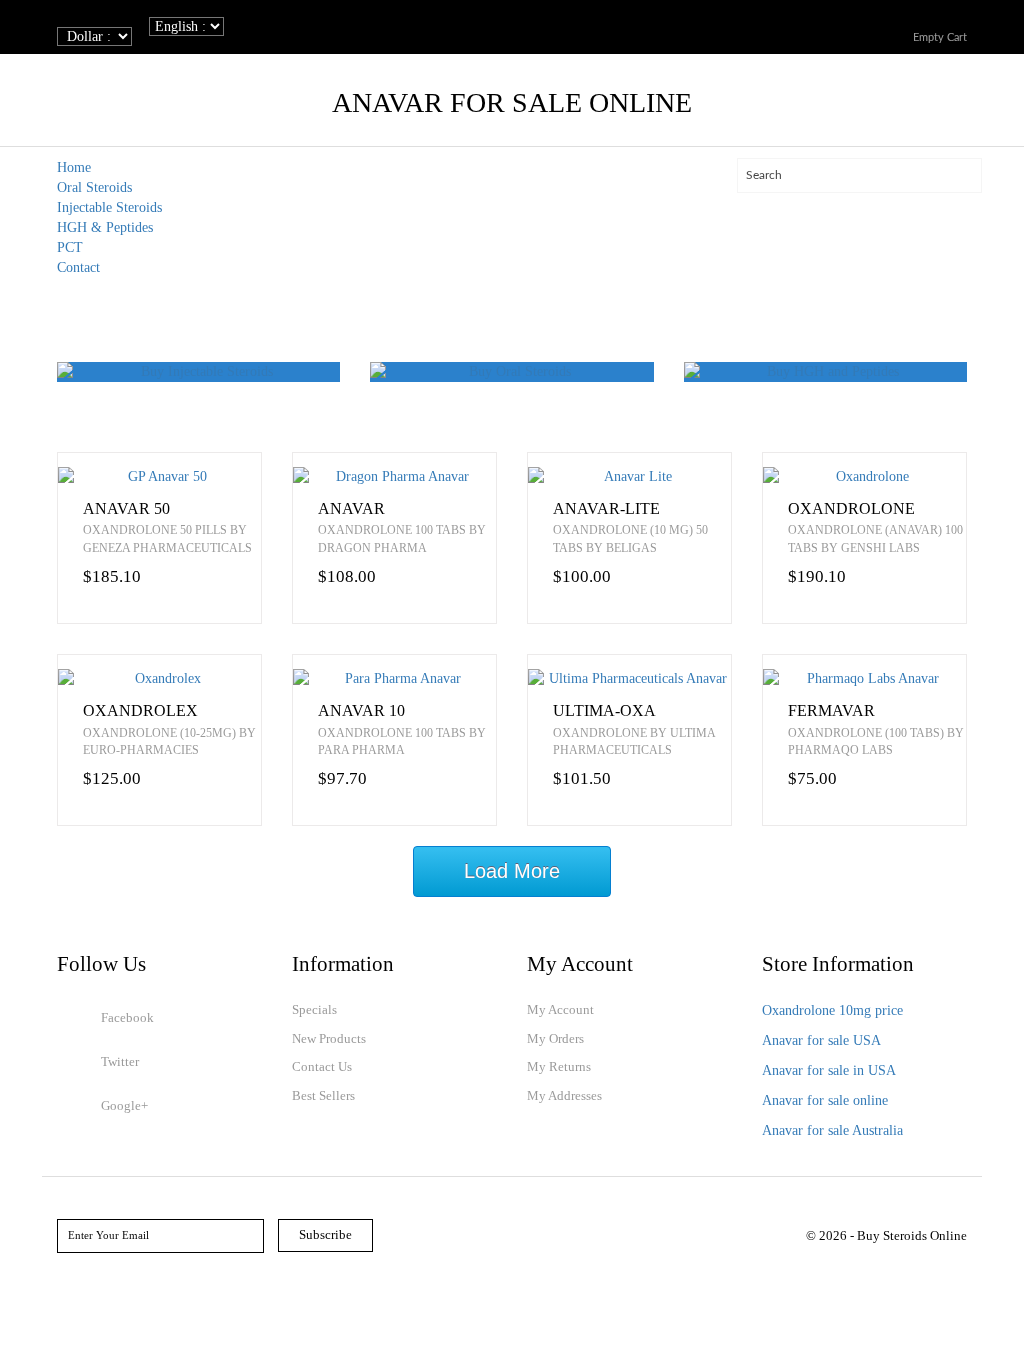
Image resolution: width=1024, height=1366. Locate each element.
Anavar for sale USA (821, 1040)
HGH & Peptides (105, 227)
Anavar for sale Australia (832, 1130)
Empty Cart (940, 37)
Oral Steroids (94, 187)
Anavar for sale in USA (829, 1070)
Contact (78, 267)
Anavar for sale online (825, 1100)
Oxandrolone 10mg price (832, 1010)
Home (74, 167)
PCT (70, 247)
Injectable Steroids (109, 207)
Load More (512, 871)
